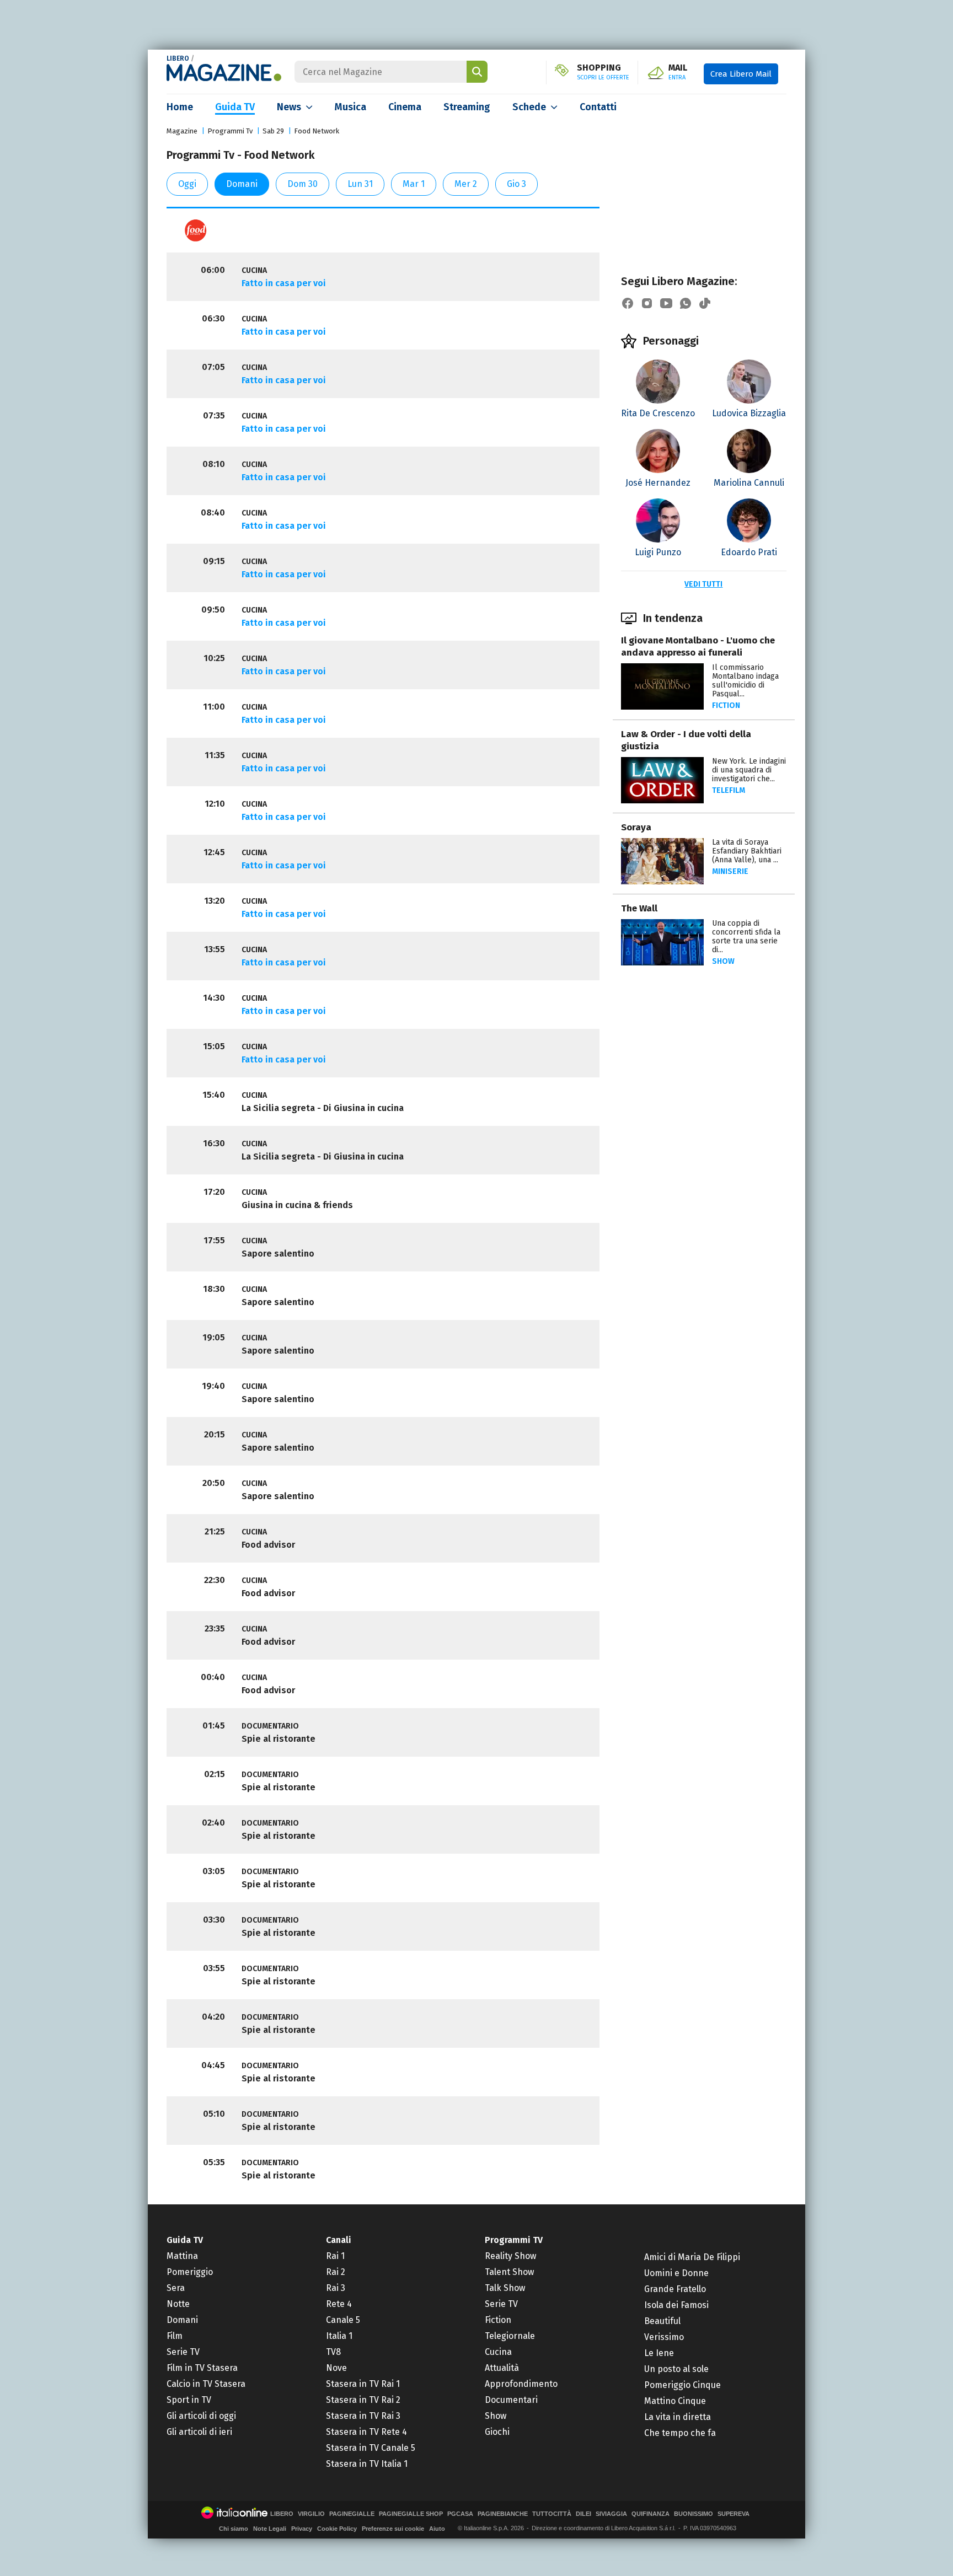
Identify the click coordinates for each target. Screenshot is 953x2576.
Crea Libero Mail (741, 74)
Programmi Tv (230, 131)
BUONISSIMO (694, 2514)
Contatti (598, 107)
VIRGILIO (311, 2514)
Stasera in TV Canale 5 (371, 2448)
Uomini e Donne (676, 2273)
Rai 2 (336, 2272)
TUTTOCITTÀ (552, 2514)
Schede (529, 107)
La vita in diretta (678, 2417)
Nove (336, 2368)
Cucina (498, 2352)
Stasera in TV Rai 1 (363, 2384)
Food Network (317, 131)
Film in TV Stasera (202, 2368)
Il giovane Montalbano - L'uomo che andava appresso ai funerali (698, 646)
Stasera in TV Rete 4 (366, 2432)
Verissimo (664, 2337)
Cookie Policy (337, 2529)
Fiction (726, 705)
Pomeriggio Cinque (682, 2385)
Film (175, 2336)
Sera (176, 2288)
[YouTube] (666, 303)
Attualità (502, 2368)
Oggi (187, 184)
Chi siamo (234, 2529)
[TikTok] (705, 303)
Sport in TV (189, 2400)
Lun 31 (360, 184)
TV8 (333, 2352)
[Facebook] (628, 303)
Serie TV (183, 2352)
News (289, 107)
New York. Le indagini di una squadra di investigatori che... (749, 770)
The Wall (639, 908)
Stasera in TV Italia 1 (367, 2464)
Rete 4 (339, 2304)
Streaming (467, 107)
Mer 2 (466, 184)
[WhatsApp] (686, 303)
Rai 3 (336, 2288)
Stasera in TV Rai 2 (363, 2400)
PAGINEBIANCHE (503, 2514)
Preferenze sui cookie (393, 2529)
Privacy (302, 2529)
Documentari (511, 2400)
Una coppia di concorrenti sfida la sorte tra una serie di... (746, 937)
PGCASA (460, 2514)
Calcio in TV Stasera (206, 2384)
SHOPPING (603, 72)
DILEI (583, 2514)
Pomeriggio (190, 2272)
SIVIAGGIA (611, 2514)
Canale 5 (343, 2320)
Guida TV (235, 107)
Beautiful (662, 2321)
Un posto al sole (676, 2369)
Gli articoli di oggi (201, 2416)
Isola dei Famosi (676, 2305)
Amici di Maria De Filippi (692, 2257)
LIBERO (178, 58)
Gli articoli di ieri (199, 2432)
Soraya (636, 827)
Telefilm (729, 790)
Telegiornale (510, 2336)
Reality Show (510, 2256)
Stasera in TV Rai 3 (363, 2416)
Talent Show (509, 2272)
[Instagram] (647, 303)
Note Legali (270, 2529)
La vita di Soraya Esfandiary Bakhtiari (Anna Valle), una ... (747, 851)
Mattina (182, 2256)
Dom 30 (303, 184)
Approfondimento (521, 2384)
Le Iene (659, 2353)
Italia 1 (339, 2336)
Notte (178, 2304)
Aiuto (437, 2529)
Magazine (182, 131)
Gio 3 (516, 184)
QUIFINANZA (650, 2514)
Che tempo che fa (680, 2433)
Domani (242, 184)
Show (723, 961)
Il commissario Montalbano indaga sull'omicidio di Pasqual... (745, 681)
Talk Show (505, 2288)
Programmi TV (514, 2240)
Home (180, 107)
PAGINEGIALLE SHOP (411, 2514)
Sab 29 (273, 131)
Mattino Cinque (675, 2401)
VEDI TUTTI (703, 584)
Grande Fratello (675, 2289)
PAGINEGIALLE (352, 2514)
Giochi (497, 2432)
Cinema (405, 107)
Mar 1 (414, 184)
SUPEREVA (734, 2514)
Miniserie (730, 871)
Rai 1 (335, 2256)
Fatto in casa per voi (284, 283)
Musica (350, 107)
